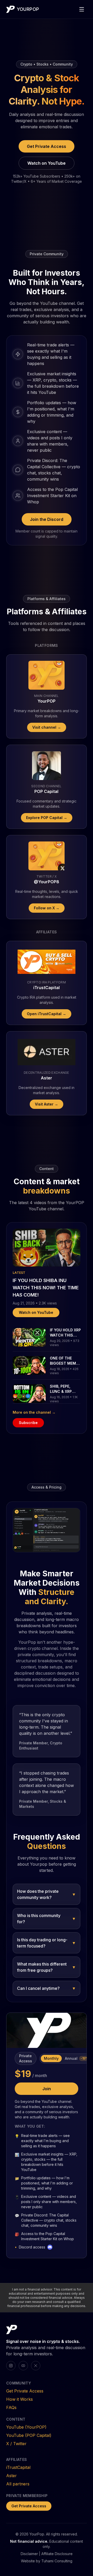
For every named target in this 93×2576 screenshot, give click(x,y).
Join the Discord (47, 519)
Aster (11, 2476)
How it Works (20, 2399)
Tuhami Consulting (57, 2561)
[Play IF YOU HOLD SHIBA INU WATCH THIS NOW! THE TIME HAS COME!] (47, 1248)
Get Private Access (47, 146)
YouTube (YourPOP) (26, 2427)
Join (47, 2089)
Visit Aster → (47, 1104)
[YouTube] (23, 2366)
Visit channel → (47, 727)
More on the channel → (34, 1412)
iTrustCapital (18, 2467)
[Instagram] (11, 2366)
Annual (77, 2058)
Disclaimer (29, 2554)
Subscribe (28, 1423)
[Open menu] (82, 9)
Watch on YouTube (47, 163)
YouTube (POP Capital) (29, 2435)
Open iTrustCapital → (47, 1014)
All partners (18, 2484)
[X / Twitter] (36, 2366)
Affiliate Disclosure (57, 2554)
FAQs (11, 2407)
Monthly (51, 2058)
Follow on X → (47, 908)
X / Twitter (16, 2444)
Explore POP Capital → (47, 818)
